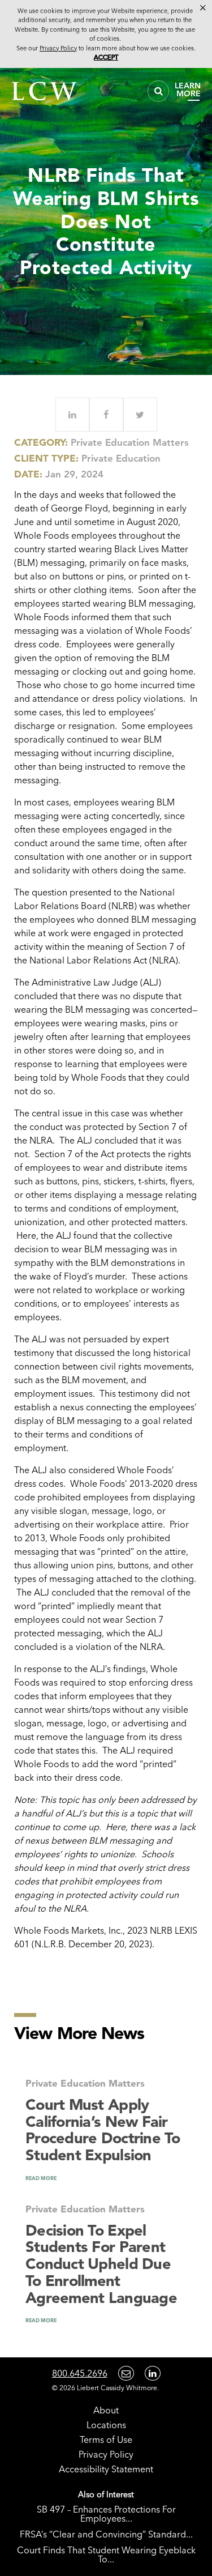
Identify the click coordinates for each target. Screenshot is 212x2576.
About (106, 2410)
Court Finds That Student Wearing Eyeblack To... (106, 2554)
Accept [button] (106, 57)
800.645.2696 (80, 2373)
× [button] (203, 8)
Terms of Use (106, 2439)
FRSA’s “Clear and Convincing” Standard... (106, 2534)
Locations (106, 2425)
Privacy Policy (106, 2454)
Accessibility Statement (106, 2469)
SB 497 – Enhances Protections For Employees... (106, 2514)
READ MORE (41, 2178)
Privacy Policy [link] (58, 48)
